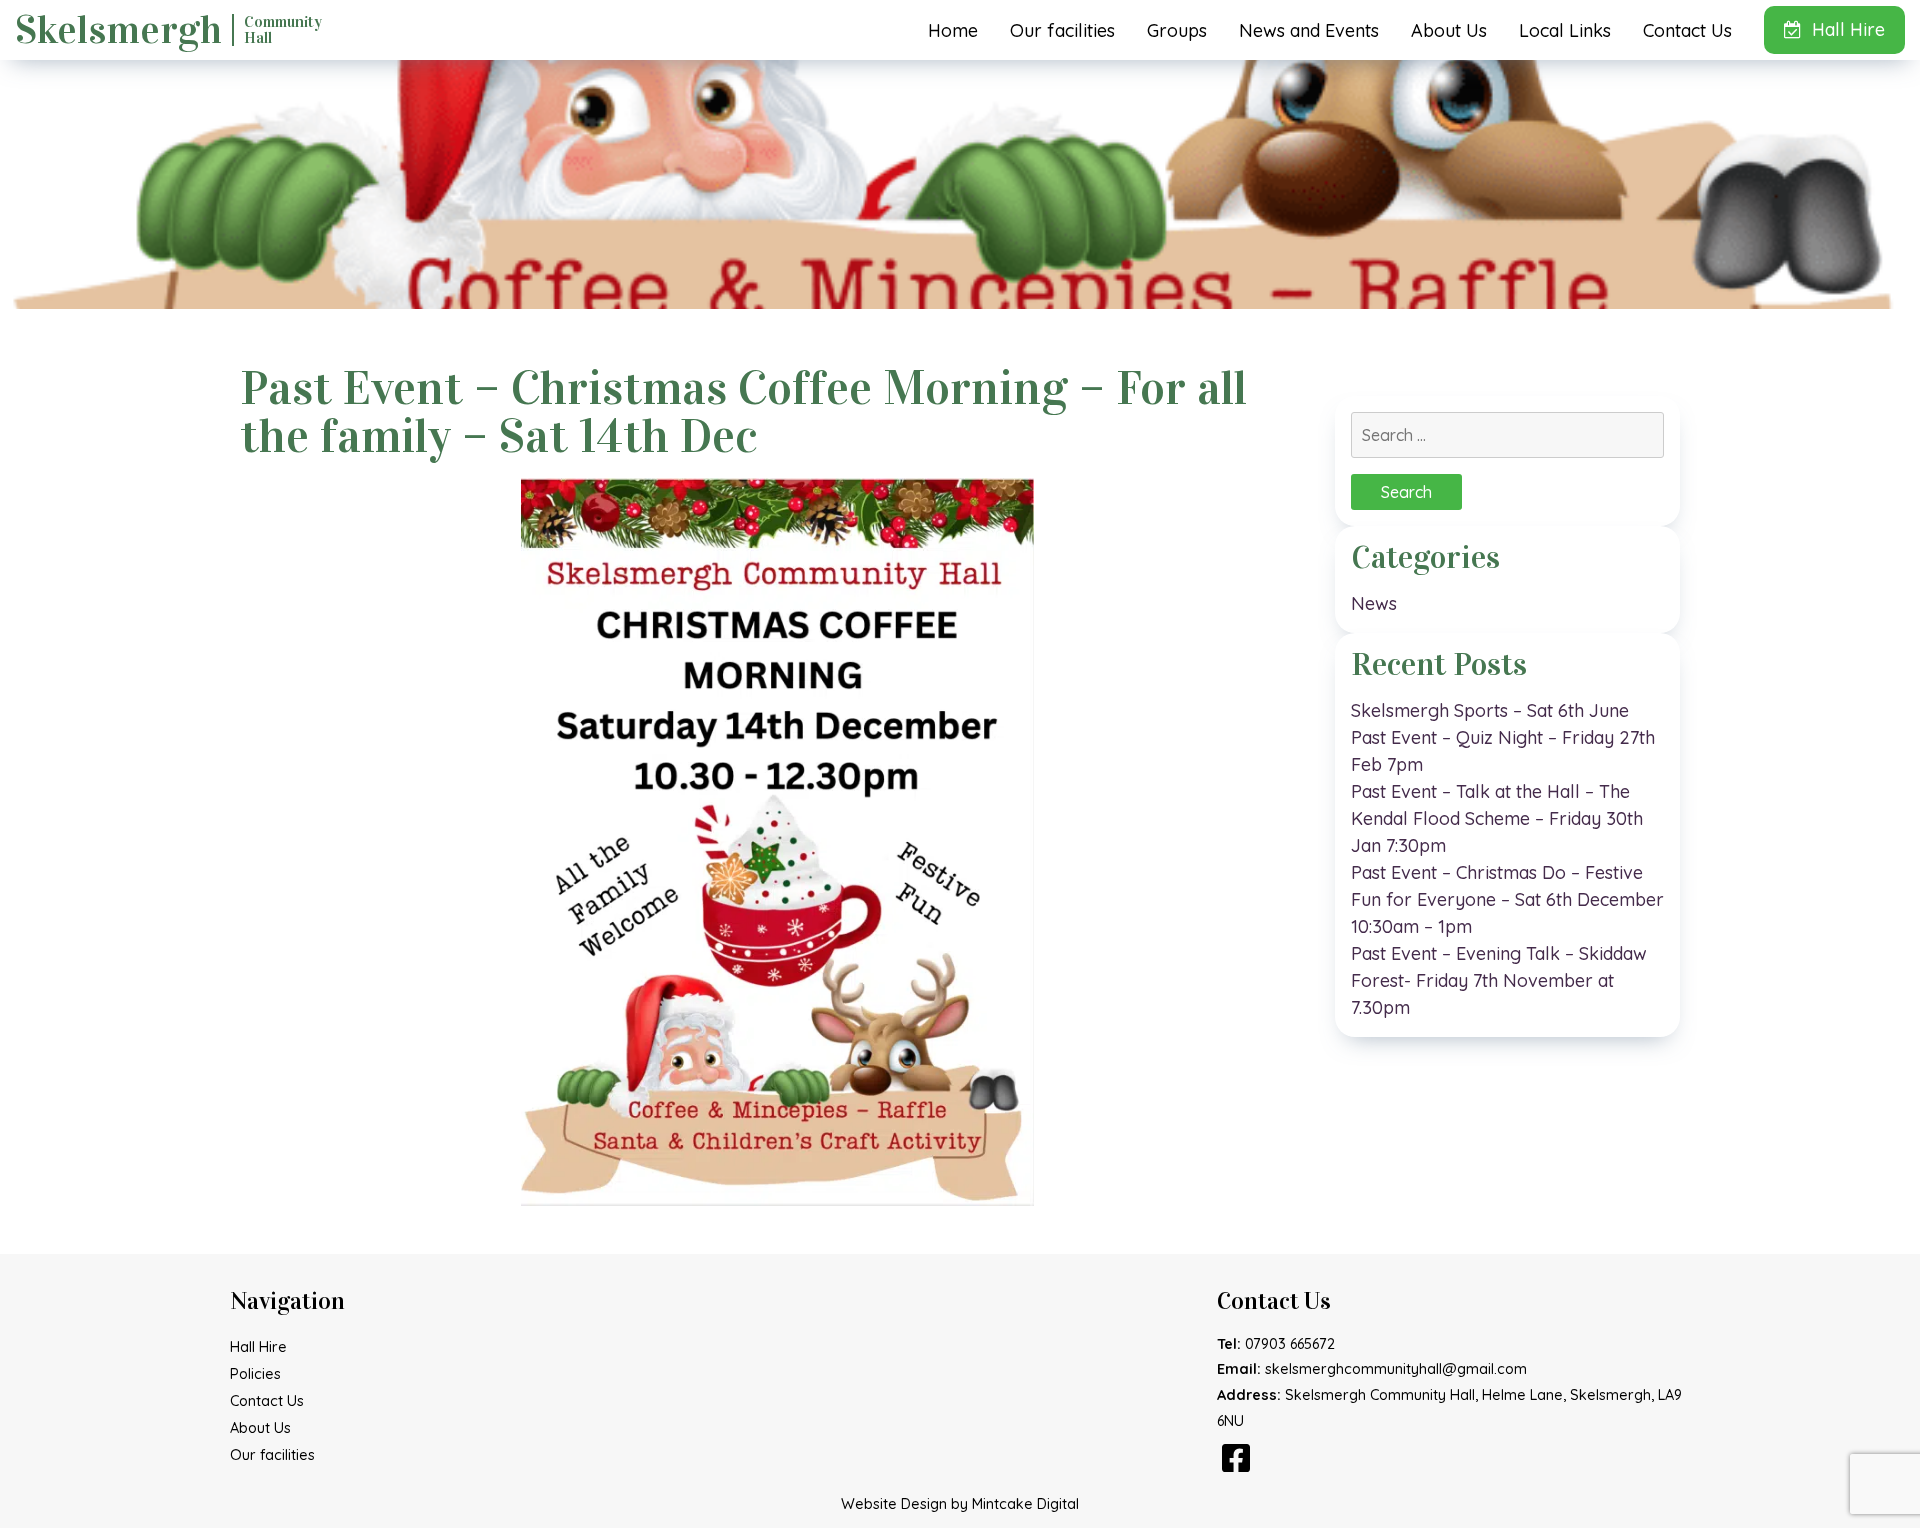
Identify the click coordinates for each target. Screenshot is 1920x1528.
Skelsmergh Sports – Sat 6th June (1490, 710)
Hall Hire (1848, 29)
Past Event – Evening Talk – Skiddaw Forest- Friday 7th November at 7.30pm (1499, 980)
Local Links (1565, 30)
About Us (1449, 30)
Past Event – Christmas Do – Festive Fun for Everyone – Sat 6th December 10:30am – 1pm (1507, 899)
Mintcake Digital (1025, 1504)
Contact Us (1687, 30)
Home (953, 30)
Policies (255, 1374)
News (1374, 603)
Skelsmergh (168, 29)
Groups (1177, 30)
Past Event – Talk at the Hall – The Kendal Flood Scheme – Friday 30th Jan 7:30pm (1497, 818)
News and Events (1309, 30)
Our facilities (1062, 30)
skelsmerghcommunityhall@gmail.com (1396, 1369)
